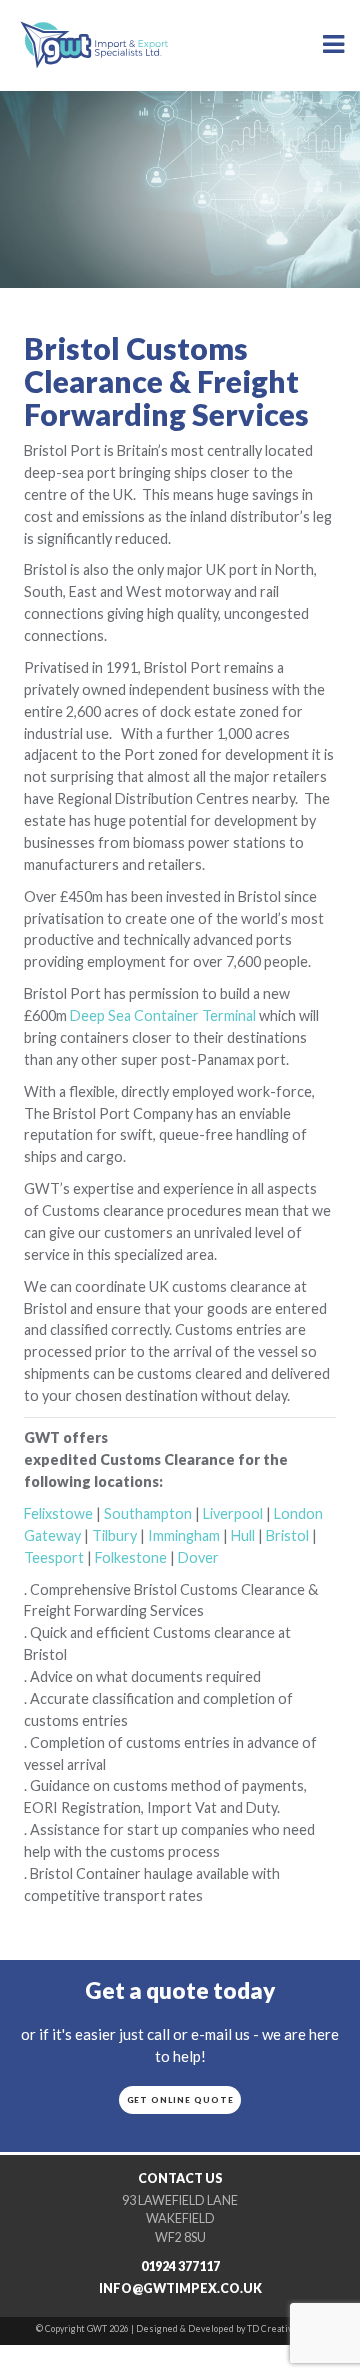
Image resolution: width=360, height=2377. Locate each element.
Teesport (54, 1557)
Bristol (287, 1535)
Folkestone (131, 1557)
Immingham (184, 1535)
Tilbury (114, 1535)
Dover (198, 1557)
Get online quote (180, 2100)
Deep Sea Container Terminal (163, 1015)
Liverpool (233, 1513)
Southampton (148, 1513)
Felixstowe (58, 1513)
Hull (243, 1535)
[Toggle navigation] (334, 44)
